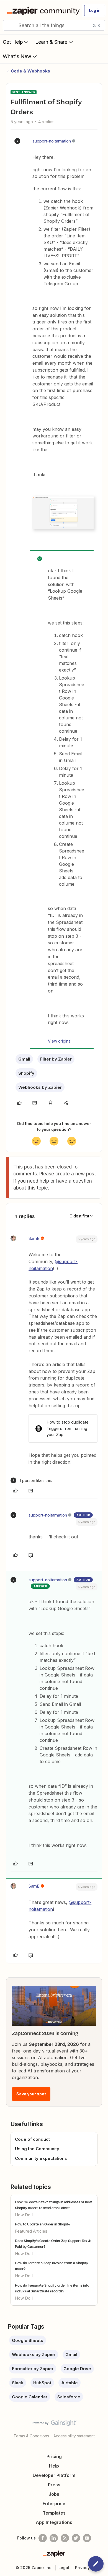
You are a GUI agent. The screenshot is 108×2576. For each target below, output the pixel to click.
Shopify (26, 1073)
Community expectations (41, 2158)
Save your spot (31, 2094)
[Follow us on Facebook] (43, 2538)
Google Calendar (30, 2397)
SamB (34, 1238)
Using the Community (37, 2149)
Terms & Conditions (31, 2436)
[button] (95, 11)
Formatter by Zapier (33, 2369)
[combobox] (54, 25)
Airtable (70, 2383)
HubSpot (42, 2383)
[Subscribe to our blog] (65, 2538)
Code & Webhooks (30, 71)
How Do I (24, 2215)
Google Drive (77, 2369)
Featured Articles (31, 2231)
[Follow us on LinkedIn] (54, 2538)
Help (54, 2466)
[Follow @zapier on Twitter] (76, 2538)
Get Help (13, 42)
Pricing (54, 2456)
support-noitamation (52, 141)
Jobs (54, 2494)
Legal (64, 2568)
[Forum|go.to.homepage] (42, 11)
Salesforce (69, 2397)
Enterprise (54, 2504)
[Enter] (9, 25)
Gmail (24, 1059)
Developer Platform (54, 2475)
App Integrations (54, 2522)
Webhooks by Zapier (40, 1087)
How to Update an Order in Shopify (43, 2224)
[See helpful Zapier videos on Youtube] (87, 2538)
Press (54, 2485)
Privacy (82, 2568)
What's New (17, 56)
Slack (18, 2383)
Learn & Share (51, 42)
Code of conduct (32, 2139)
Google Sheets (28, 2340)
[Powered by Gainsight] (54, 2424)
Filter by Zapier (56, 1059)
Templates (54, 2513)
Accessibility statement (74, 2436)
